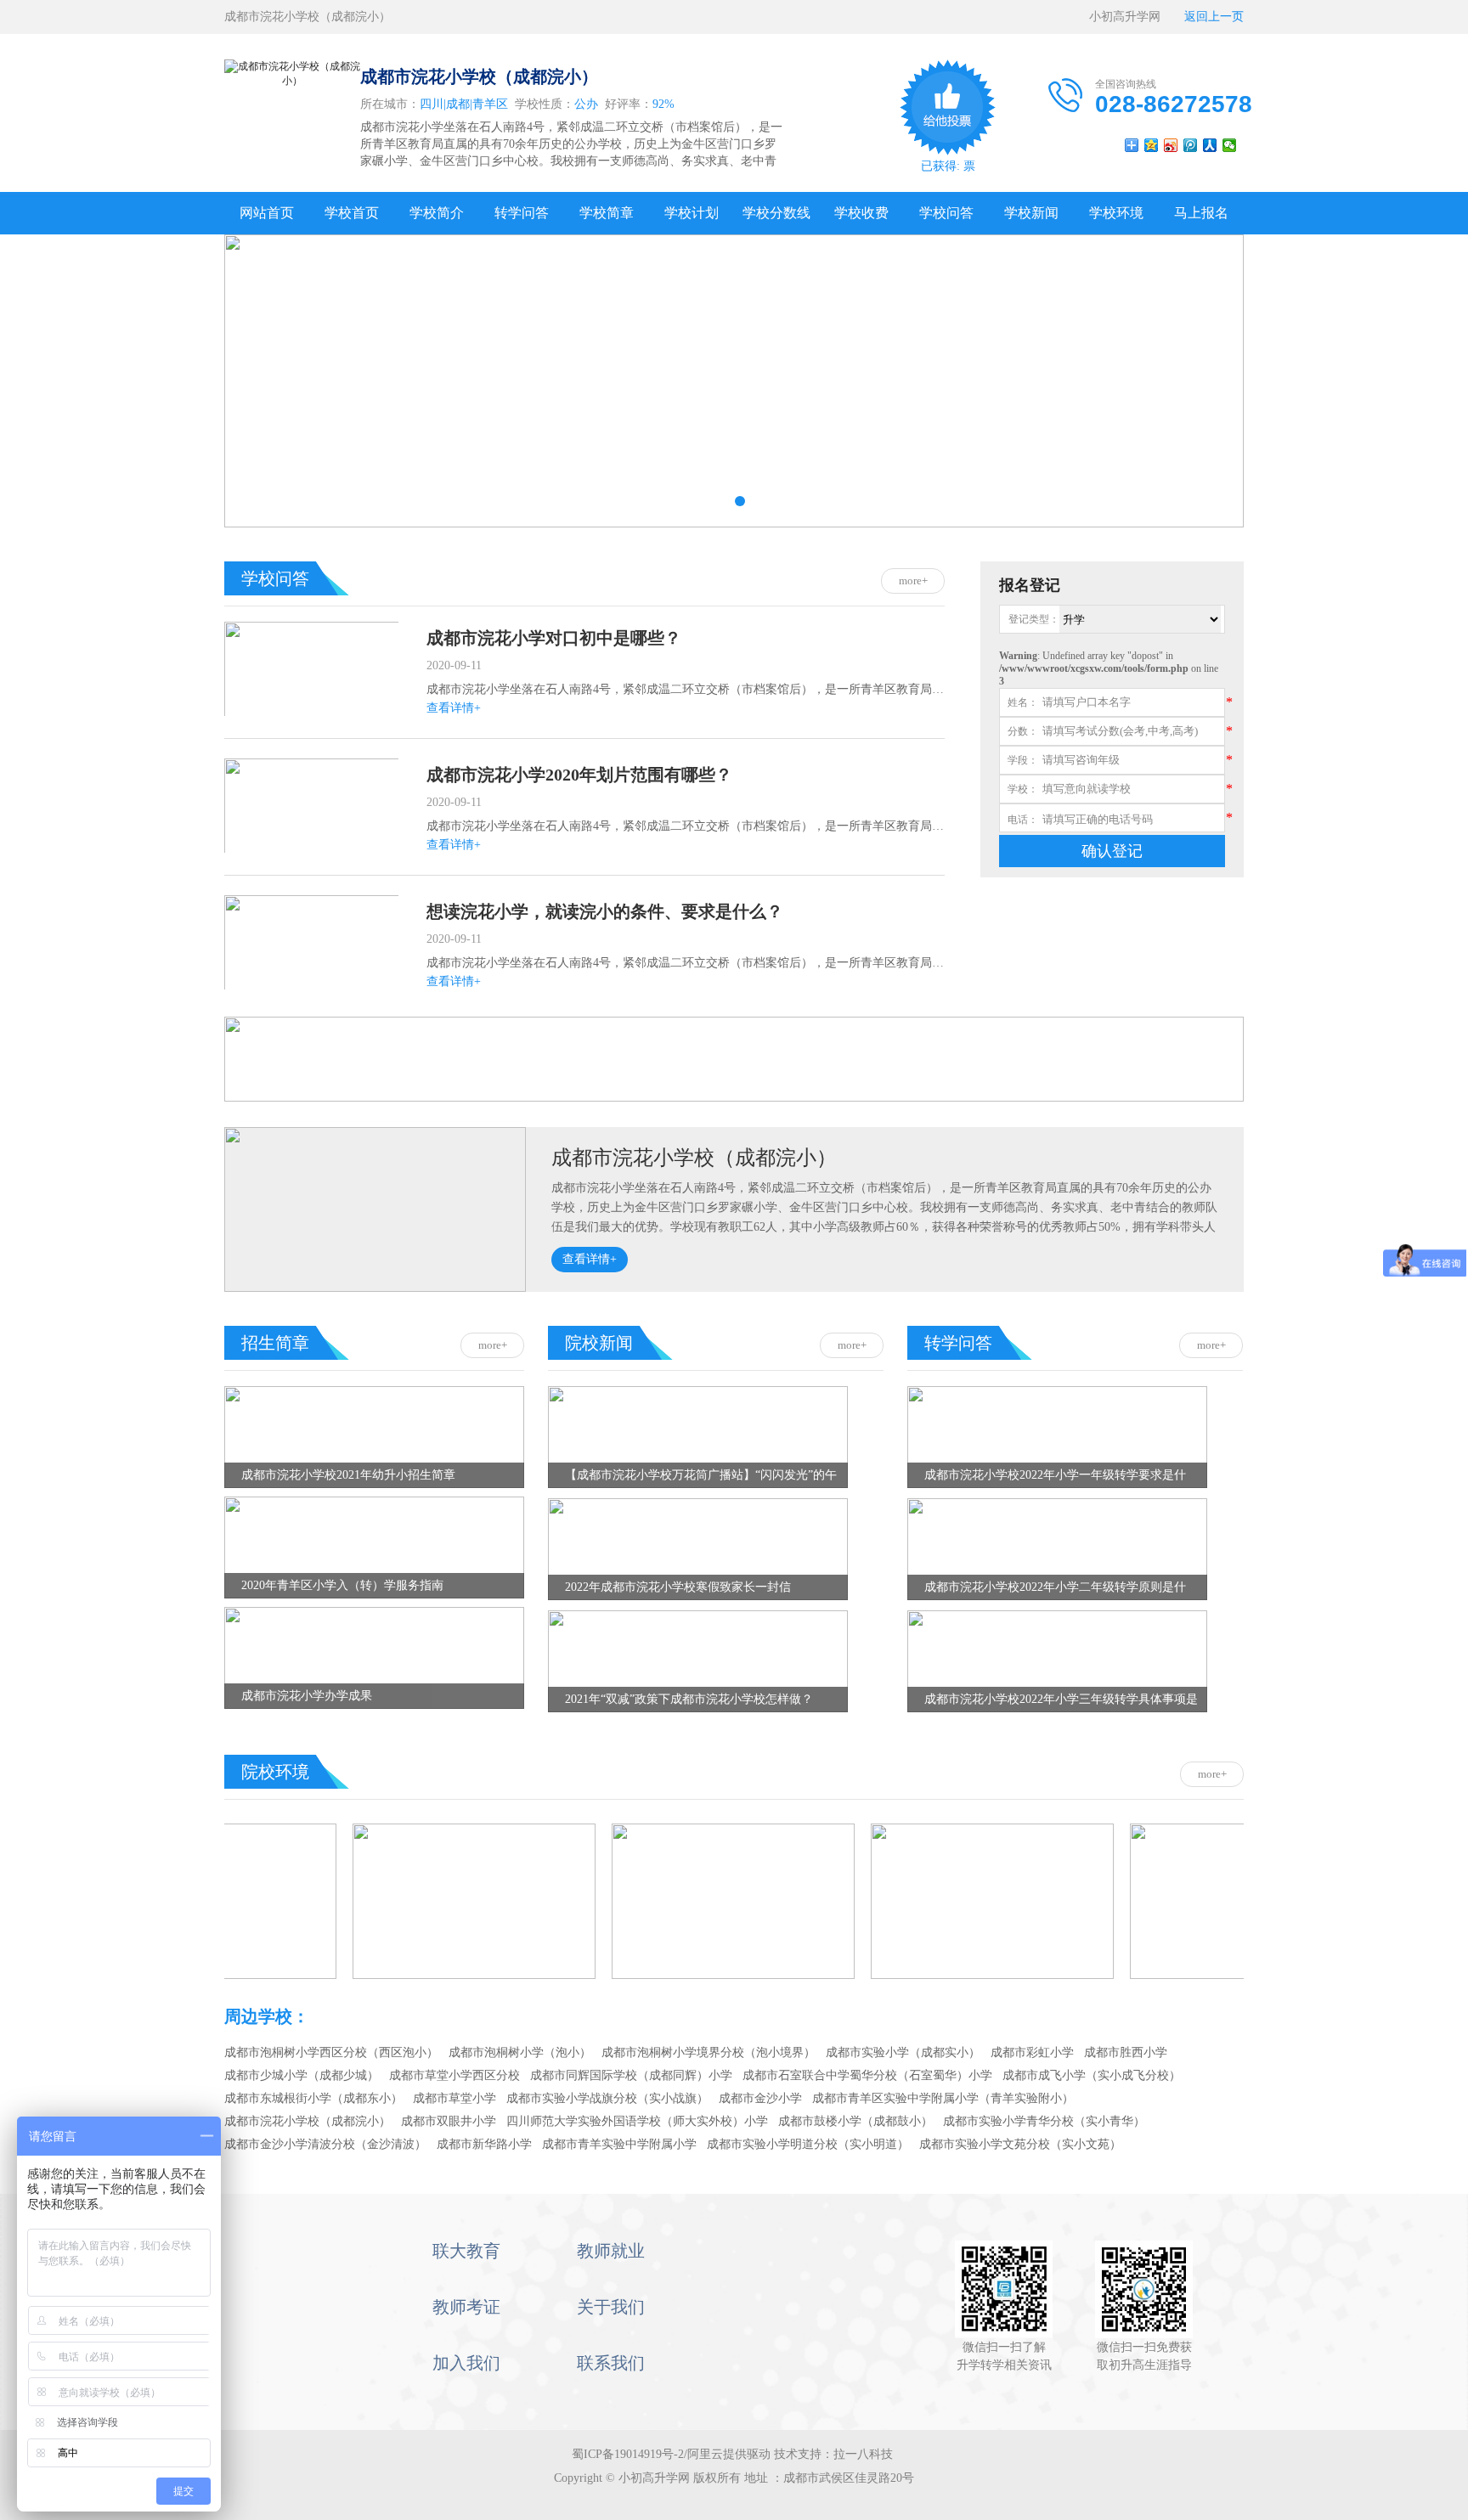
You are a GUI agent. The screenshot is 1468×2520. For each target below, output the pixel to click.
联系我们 (611, 2363)
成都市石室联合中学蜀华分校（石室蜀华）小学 (867, 2075)
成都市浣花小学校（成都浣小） (694, 1158)
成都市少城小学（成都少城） (302, 2075)
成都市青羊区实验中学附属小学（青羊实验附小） (943, 2098)
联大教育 (466, 2251)
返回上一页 (1208, 17)
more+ (913, 581)
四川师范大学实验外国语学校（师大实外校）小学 (637, 2121)
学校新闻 (1031, 213)
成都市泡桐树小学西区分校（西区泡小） (331, 2052)
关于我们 (611, 2307)
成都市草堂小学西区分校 (455, 2075)
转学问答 (522, 213)
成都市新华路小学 (484, 2144)
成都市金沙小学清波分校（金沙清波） (325, 2144)
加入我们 (466, 2363)
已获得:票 (948, 166)
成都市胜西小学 (1126, 2052)
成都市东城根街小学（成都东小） (313, 2098)
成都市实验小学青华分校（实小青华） (1044, 2121)
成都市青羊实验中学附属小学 (619, 2144)
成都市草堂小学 (455, 2098)
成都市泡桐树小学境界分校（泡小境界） (709, 2052)
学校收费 (861, 213)
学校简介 (437, 213)
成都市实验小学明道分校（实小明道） (808, 2144)
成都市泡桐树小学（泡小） (520, 2052)
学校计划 (692, 213)
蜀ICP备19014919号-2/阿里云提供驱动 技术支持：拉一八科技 (734, 2454)
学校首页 (352, 213)
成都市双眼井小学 (449, 2121)
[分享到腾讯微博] (1191, 145)
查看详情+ (454, 708)
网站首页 (267, 213)
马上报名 (1201, 213)
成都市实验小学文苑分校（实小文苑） (1020, 2144)
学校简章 (607, 213)
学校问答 (946, 213)
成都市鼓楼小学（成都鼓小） (855, 2121)
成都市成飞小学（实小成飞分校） (1092, 2075)
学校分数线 (776, 213)
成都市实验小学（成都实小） (903, 2052)
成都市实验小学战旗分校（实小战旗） (607, 2098)
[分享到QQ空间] (1152, 145)
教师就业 (611, 2251)
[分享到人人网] (1210, 145)
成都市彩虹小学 (1032, 2052)
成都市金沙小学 (760, 2098)
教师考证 (466, 2307)
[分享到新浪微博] (1171, 145)
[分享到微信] (1230, 145)
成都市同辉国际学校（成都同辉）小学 (631, 2075)
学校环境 (1116, 213)
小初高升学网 (1131, 17)
